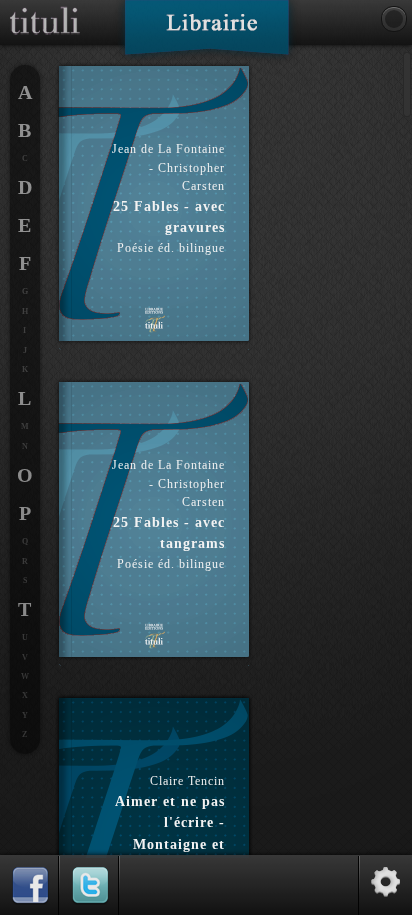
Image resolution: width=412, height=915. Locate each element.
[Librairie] (206, 34)
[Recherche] (394, 19)
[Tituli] (45, 8)
